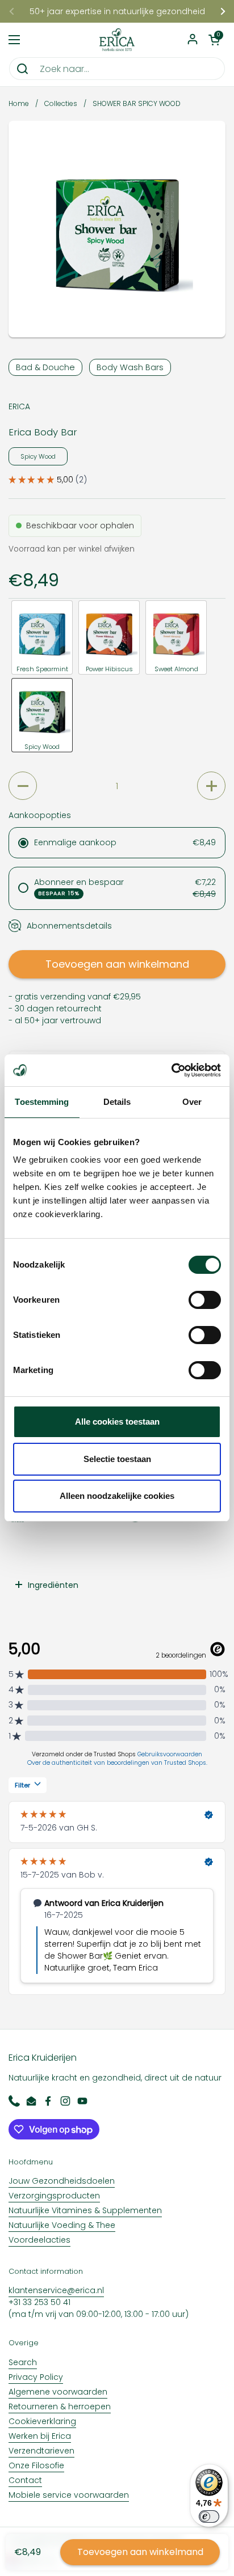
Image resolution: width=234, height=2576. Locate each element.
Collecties (61, 103)
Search (23, 2362)
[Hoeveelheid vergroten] (211, 786)
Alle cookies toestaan (117, 1422)
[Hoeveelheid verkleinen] (23, 786)
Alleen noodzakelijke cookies (117, 1496)
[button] (214, 40)
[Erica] (117, 40)
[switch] (205, 1300)
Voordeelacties (39, 2240)
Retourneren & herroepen (60, 2406)
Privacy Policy (36, 2377)
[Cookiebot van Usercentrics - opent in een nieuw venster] (171, 1070)
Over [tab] (192, 1102)
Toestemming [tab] (42, 1102)
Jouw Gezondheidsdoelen (62, 2181)
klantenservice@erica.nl (56, 2290)
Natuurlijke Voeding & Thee (62, 2225)
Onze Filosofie (36, 2465)
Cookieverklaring (42, 2421)
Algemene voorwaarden (58, 2392)
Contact (25, 2480)
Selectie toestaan (117, 1459)
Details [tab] (117, 1102)
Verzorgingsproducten (54, 2196)
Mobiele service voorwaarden (69, 2495)
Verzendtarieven (41, 2451)
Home (19, 103)
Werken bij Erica (40, 2436)
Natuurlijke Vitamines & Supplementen (85, 2210)
